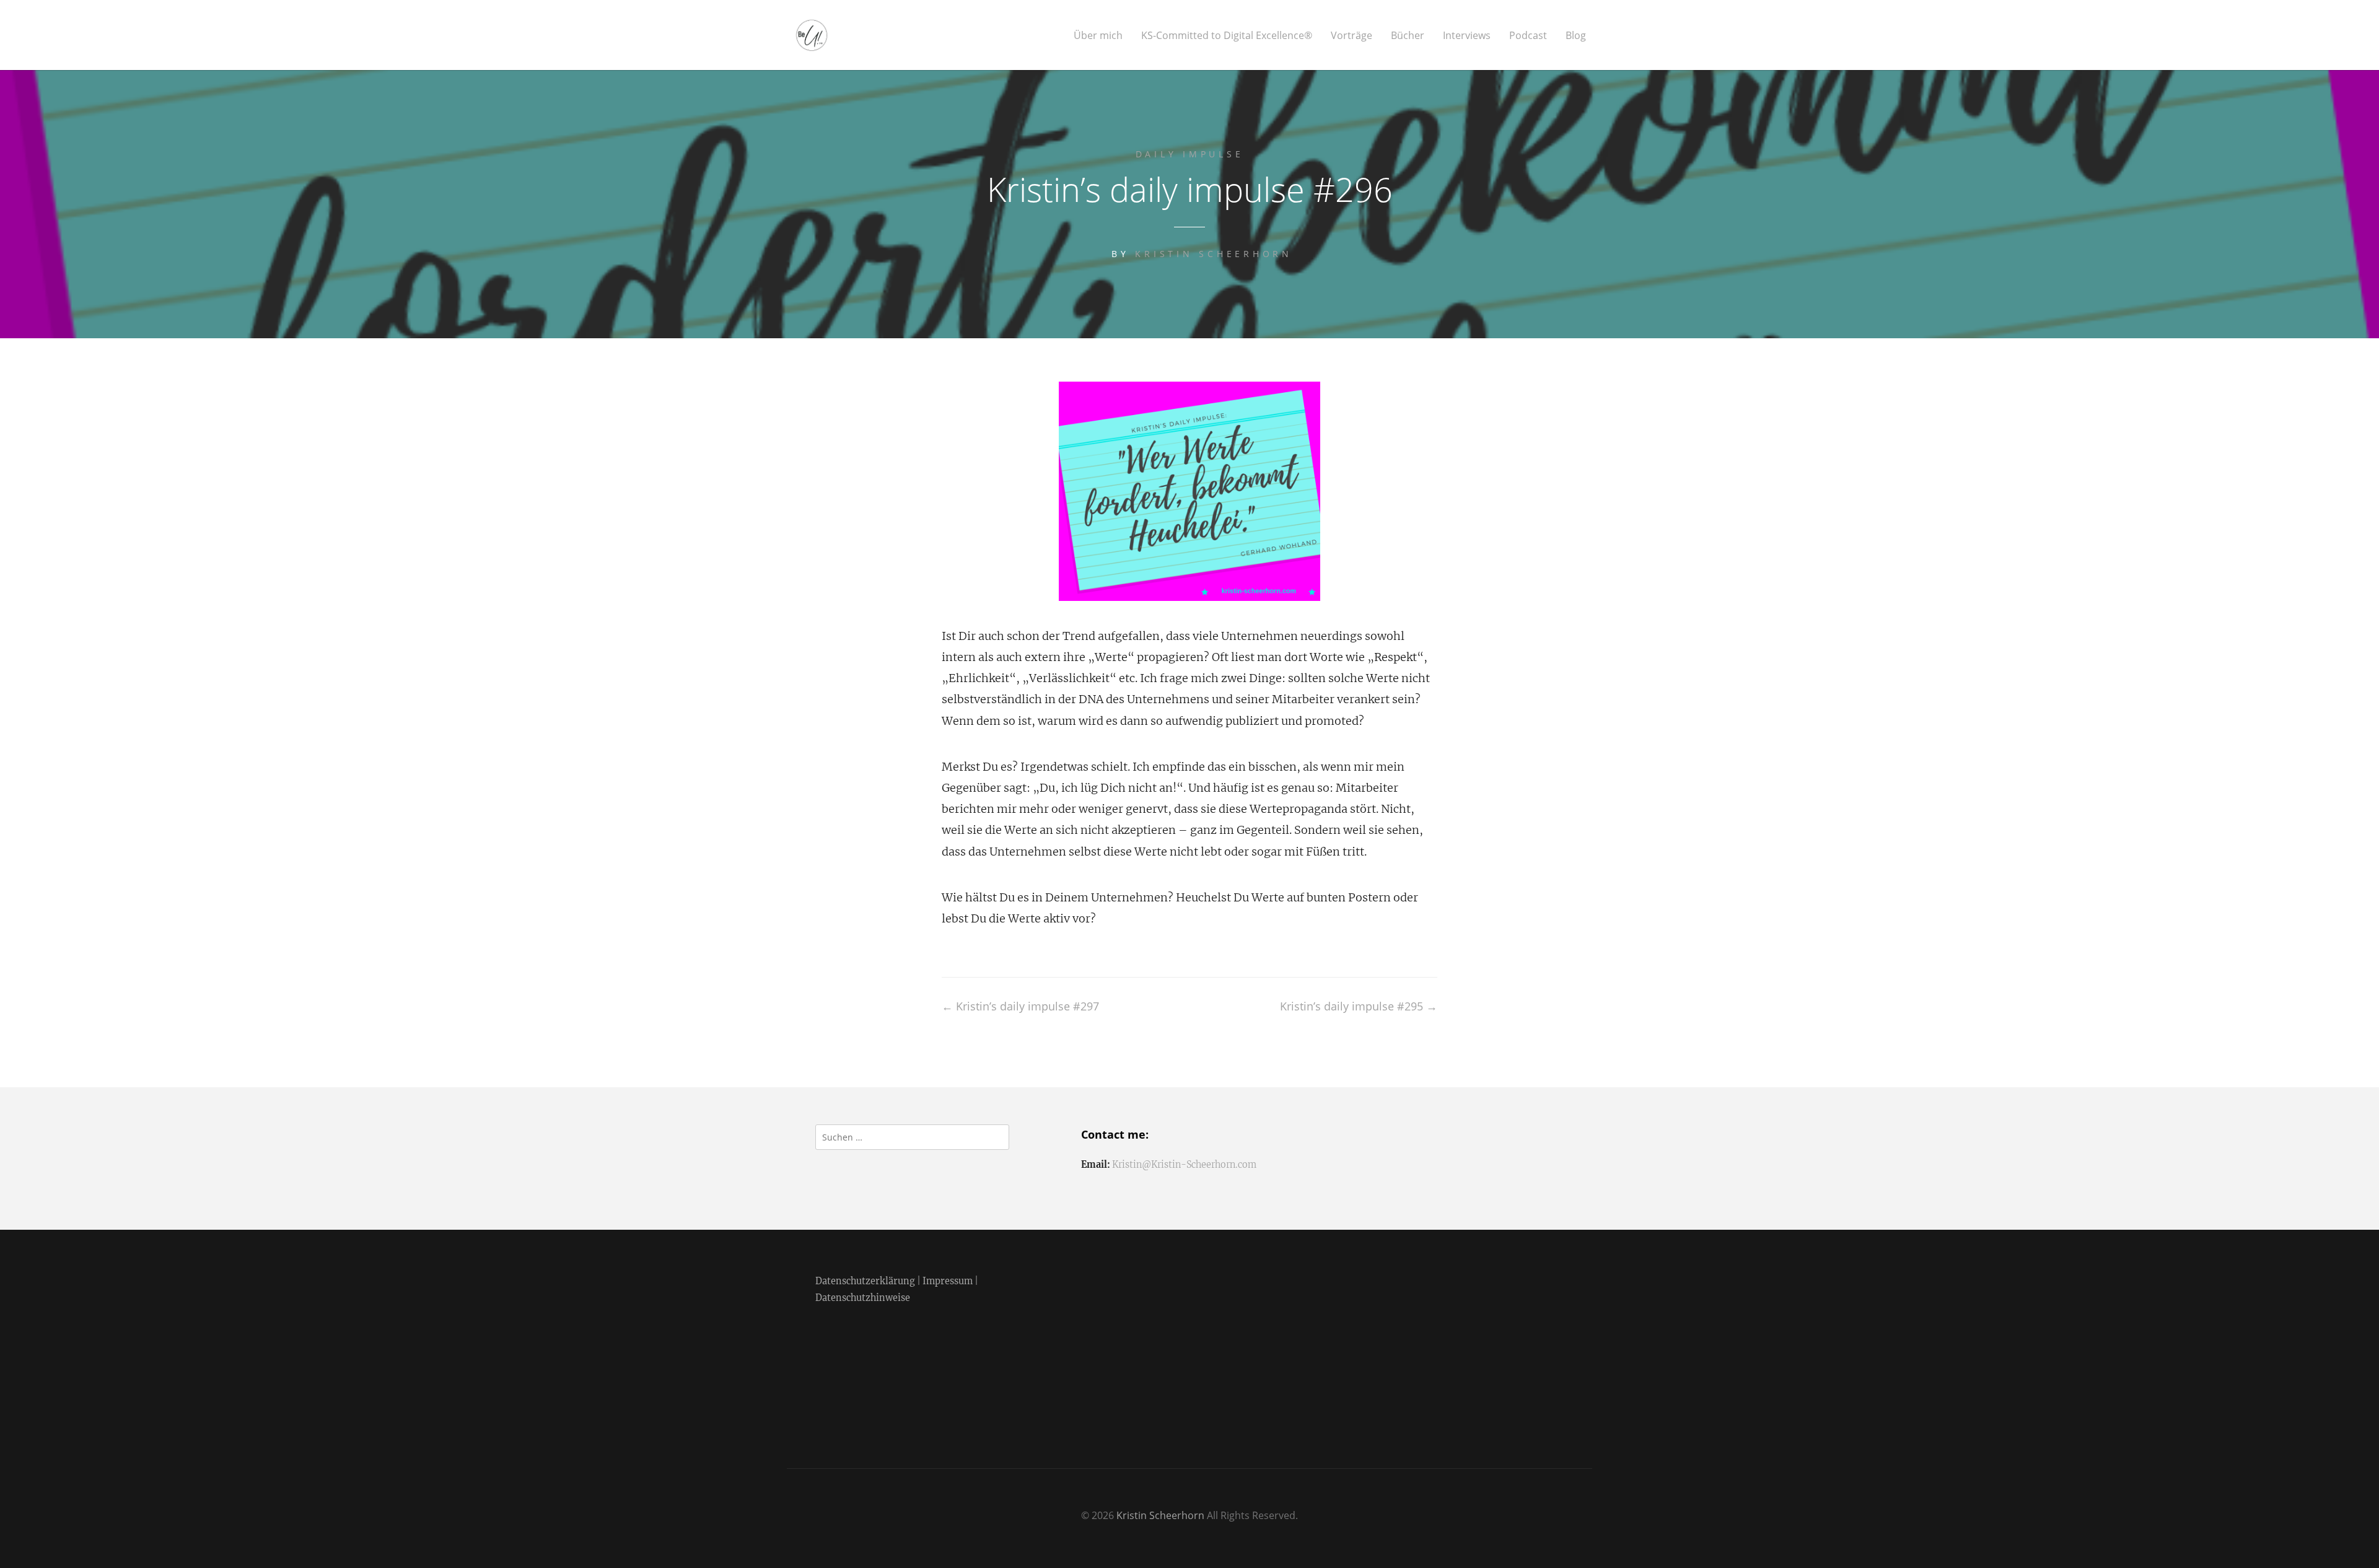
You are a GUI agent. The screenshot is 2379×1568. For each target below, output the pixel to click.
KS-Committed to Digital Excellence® (1227, 36)
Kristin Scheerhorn (1214, 254)
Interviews (1467, 36)
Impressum (948, 1281)
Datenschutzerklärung (865, 1281)
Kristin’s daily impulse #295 (1359, 1006)
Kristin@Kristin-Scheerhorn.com (1184, 1165)
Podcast (1528, 36)
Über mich (1098, 36)
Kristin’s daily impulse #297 (1020, 1006)
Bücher (1408, 36)
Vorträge (1352, 36)
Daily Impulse (1190, 154)
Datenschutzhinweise (863, 1298)
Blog (1576, 36)
